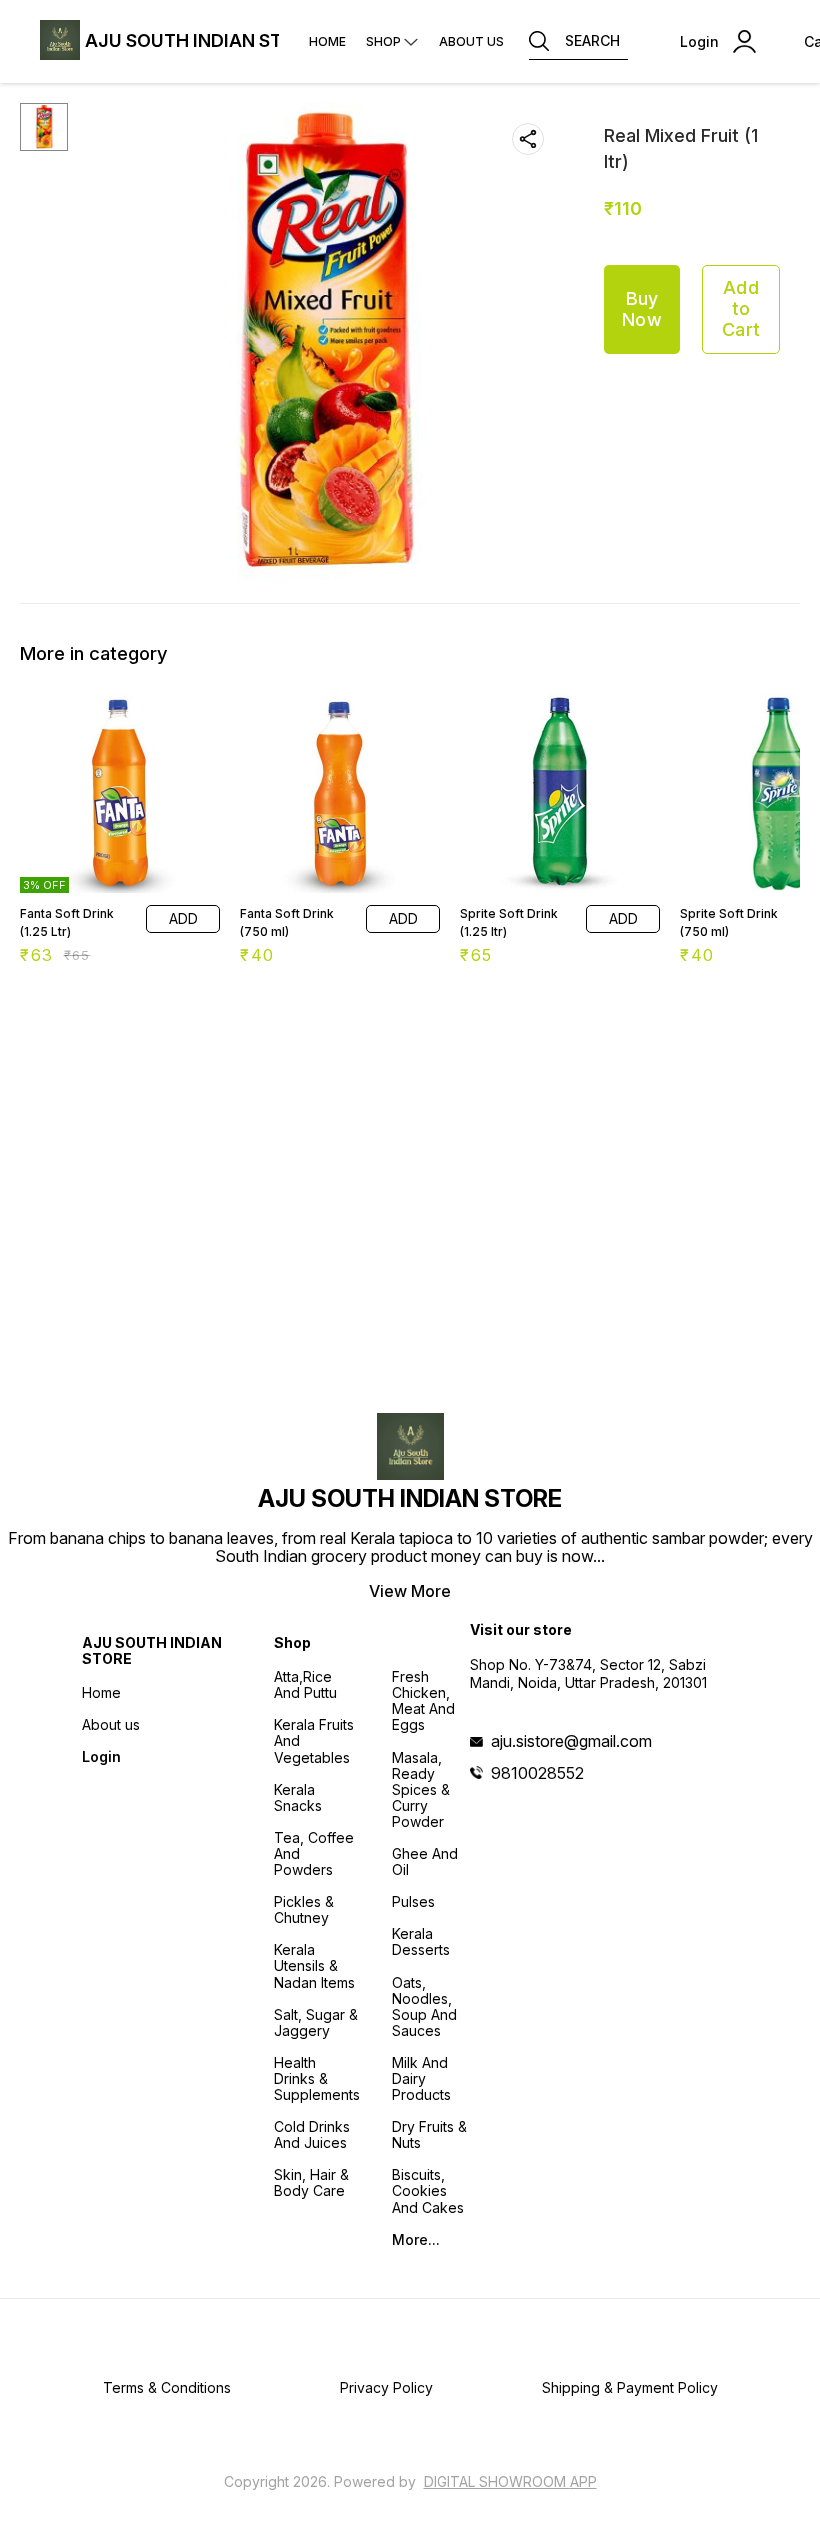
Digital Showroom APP (510, 2481)
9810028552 (537, 1773)
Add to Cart (741, 308)
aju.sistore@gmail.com (571, 1741)
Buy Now (642, 309)
